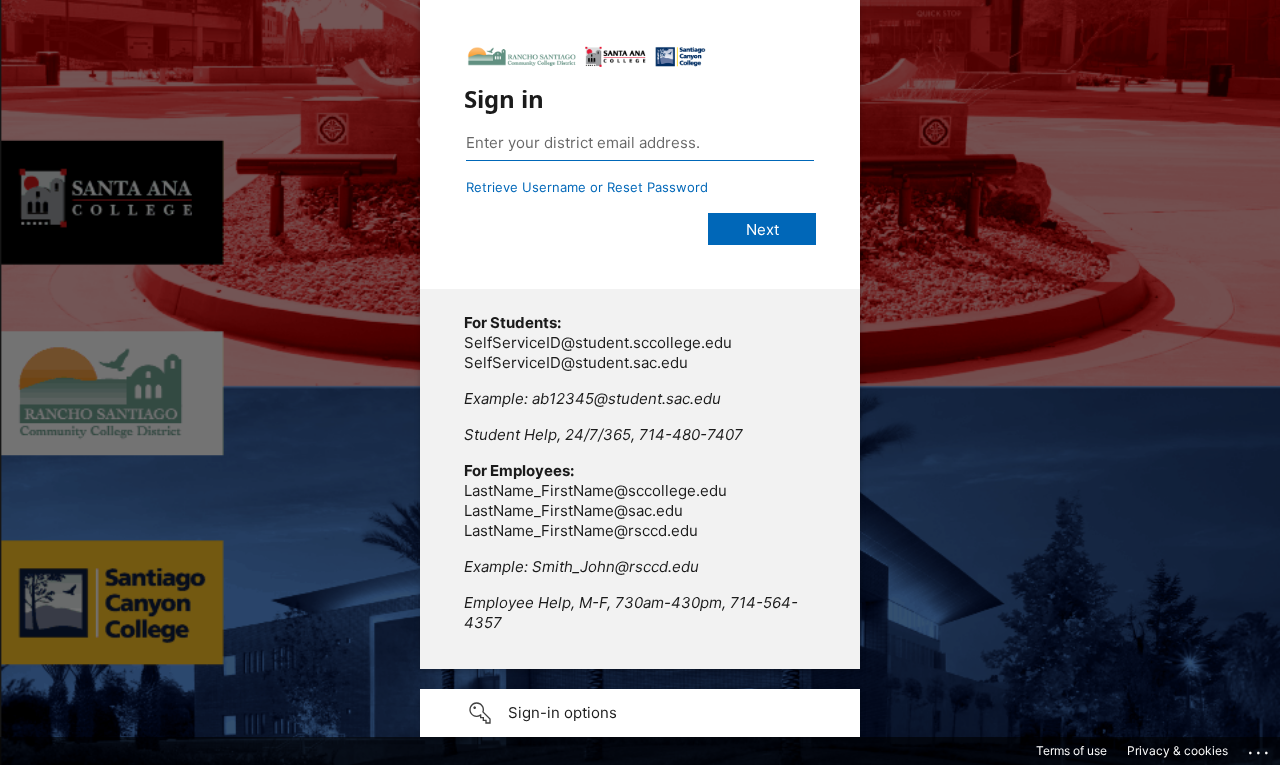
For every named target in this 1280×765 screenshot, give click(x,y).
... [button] (1260, 748)
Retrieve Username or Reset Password (587, 187)
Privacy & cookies (1177, 750)
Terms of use (1071, 750)
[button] (640, 713)
